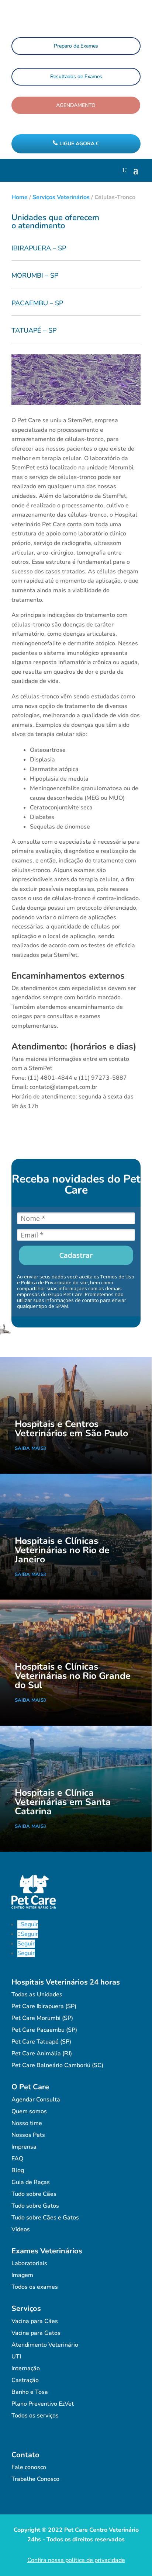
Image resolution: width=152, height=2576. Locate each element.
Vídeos (21, 2229)
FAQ (17, 2159)
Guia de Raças (31, 2182)
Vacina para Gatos (36, 2333)
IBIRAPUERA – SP (39, 248)
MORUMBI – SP (35, 275)
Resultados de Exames (76, 77)
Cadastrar (76, 1255)
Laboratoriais (29, 2263)
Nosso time (27, 2123)
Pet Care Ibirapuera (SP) (44, 2006)
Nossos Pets (28, 2135)
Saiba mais (29, 1448)
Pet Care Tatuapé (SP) (41, 2042)
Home (20, 197)
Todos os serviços (35, 2416)
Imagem (22, 2275)
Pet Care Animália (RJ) (42, 2053)
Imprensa (24, 2147)
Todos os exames (35, 2287)
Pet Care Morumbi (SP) (42, 2018)
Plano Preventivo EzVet (43, 2404)
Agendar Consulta (36, 2100)
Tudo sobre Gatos (35, 2206)
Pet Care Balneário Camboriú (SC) (57, 2065)
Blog (18, 2170)
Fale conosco (29, 2467)
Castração (25, 2380)
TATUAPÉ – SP (34, 330)
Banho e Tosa (30, 2392)
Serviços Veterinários (61, 197)
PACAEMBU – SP (37, 303)
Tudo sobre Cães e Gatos (45, 2218)
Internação (26, 2368)
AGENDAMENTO (76, 105)
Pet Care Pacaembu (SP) (44, 2030)
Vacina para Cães (35, 2321)
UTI (16, 2357)
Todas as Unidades (37, 1995)
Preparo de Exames (76, 46)
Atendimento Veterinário (45, 2345)
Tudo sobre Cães (34, 2194)
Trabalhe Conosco (35, 2479)
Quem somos (29, 2111)
